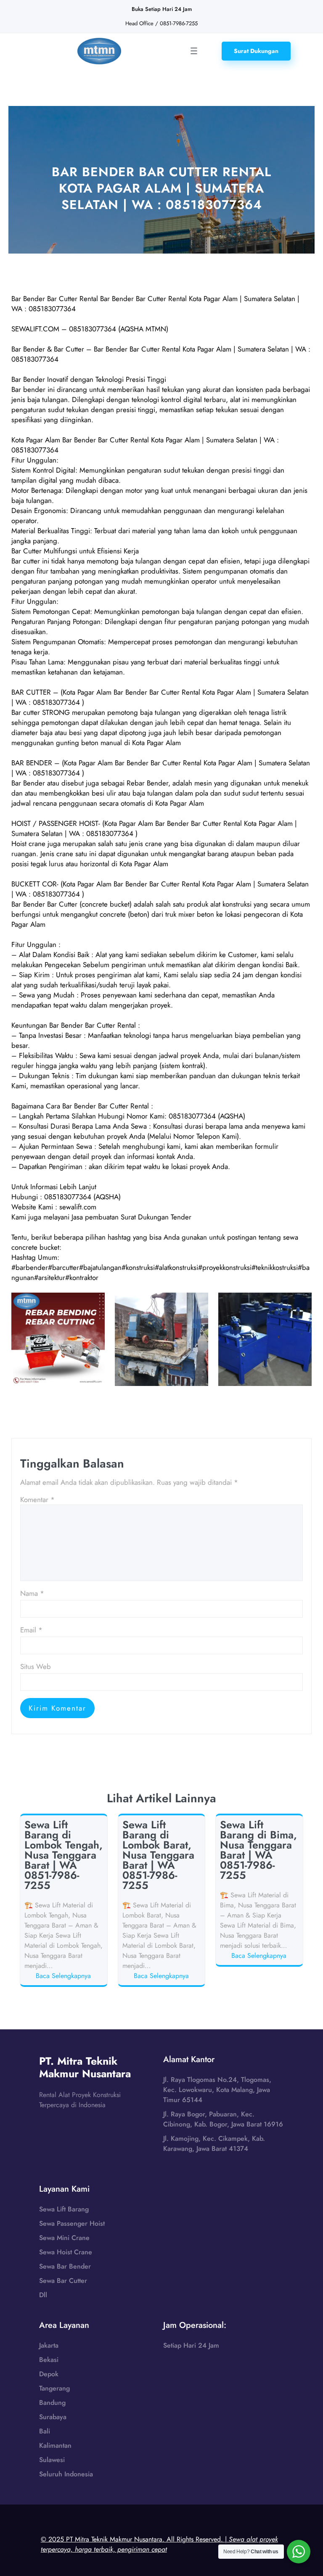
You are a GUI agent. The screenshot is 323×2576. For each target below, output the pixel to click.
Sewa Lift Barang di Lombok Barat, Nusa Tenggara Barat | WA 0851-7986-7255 (158, 1855)
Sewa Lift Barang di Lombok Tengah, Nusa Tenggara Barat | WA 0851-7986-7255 (64, 1855)
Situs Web (36, 1666)
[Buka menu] (194, 51)
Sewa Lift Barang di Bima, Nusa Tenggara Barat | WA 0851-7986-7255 (258, 1850)
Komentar (37, 1500)
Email (31, 1630)
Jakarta (49, 2345)
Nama (32, 1593)
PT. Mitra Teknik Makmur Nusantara (85, 2067)
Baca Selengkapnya (65, 1976)
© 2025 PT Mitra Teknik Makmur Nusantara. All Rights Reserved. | (159, 2544)
